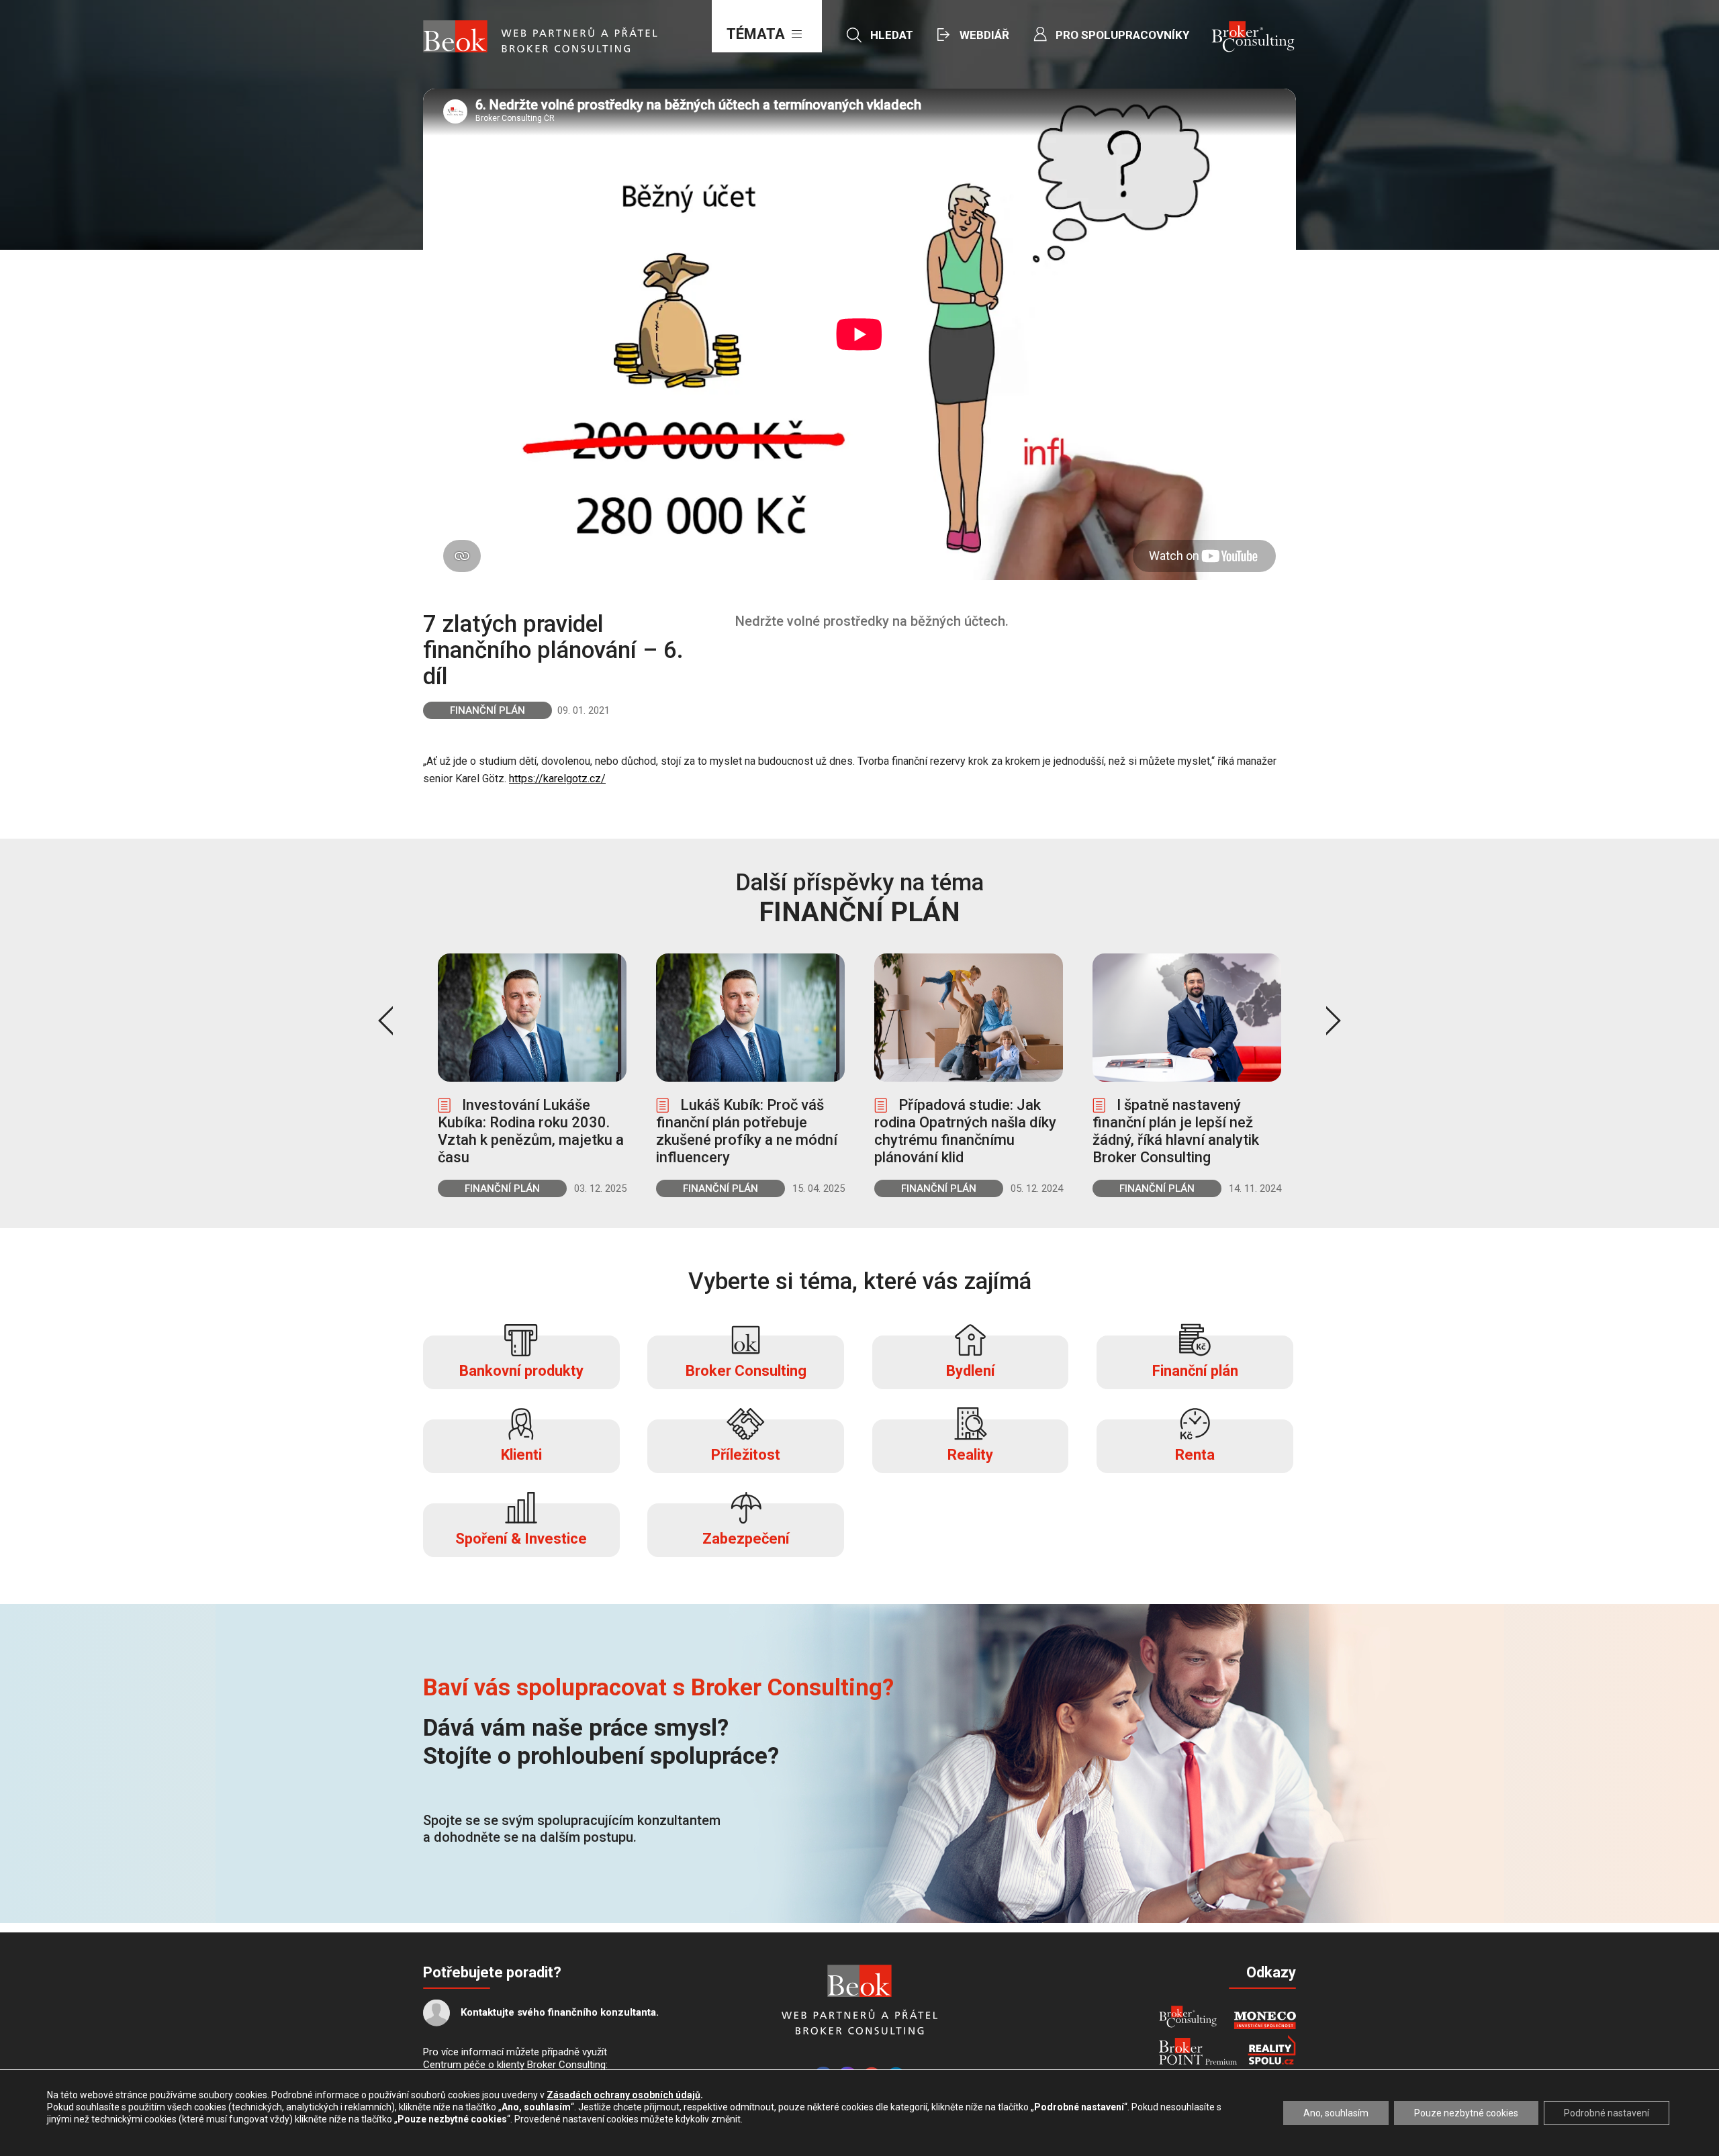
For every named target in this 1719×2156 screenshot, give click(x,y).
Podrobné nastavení (1607, 2113)
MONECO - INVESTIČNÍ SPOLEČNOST (1265, 2020)
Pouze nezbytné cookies (1466, 2113)
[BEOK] (859, 1981)
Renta (1195, 1455)
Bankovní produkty (521, 1371)
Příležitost (746, 1455)
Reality (970, 1455)
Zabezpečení (746, 1539)
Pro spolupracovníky (1122, 35)
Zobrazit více (532, 1075)
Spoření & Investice (521, 1539)
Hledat (892, 35)
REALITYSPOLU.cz (1272, 2050)
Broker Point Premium (1198, 2051)
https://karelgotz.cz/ (557, 779)
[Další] (1334, 1021)
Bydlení (971, 1371)
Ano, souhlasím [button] (1336, 2113)
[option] (532, 1075)
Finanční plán (487, 710)
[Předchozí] (385, 1021)
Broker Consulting (746, 1371)
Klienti (521, 1455)
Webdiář (984, 35)
